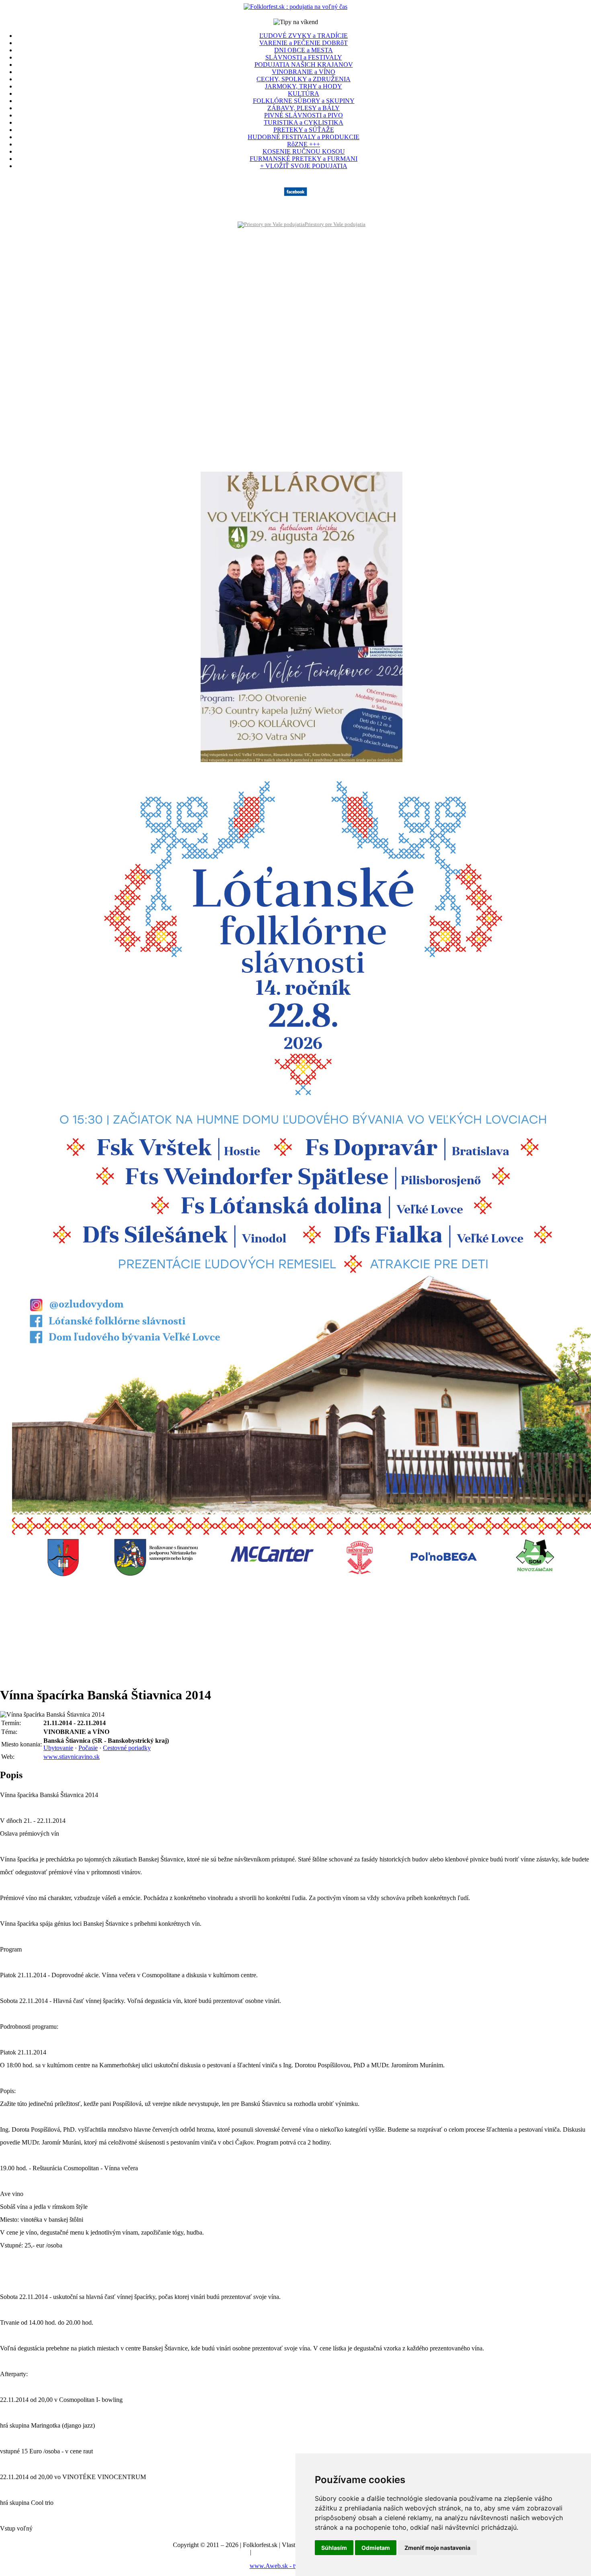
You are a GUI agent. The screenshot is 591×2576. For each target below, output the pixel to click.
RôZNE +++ (304, 144)
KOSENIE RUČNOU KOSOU (304, 151)
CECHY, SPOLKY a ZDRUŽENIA (304, 79)
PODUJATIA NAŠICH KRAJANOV (304, 65)
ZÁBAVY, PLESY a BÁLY (304, 108)
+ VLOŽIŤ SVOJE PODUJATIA (304, 166)
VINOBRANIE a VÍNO (304, 72)
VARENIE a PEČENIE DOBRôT (304, 43)
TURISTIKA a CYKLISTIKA (304, 122)
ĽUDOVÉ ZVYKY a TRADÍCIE (304, 36)
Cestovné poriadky (127, 1748)
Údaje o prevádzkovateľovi (214, 2552)
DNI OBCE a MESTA (304, 50)
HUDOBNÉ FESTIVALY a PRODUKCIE (304, 137)
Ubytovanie (58, 1748)
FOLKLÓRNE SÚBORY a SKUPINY (304, 101)
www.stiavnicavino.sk (72, 1757)
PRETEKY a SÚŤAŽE (304, 130)
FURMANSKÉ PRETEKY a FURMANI (304, 159)
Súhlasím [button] (334, 2548)
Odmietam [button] (376, 2548)
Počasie (88, 1748)
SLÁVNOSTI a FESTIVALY (304, 57)
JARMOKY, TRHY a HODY (304, 86)
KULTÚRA (304, 93)
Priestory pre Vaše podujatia (335, 224)
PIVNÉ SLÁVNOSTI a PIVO (304, 115)
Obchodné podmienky (281, 2552)
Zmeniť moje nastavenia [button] (437, 2548)
